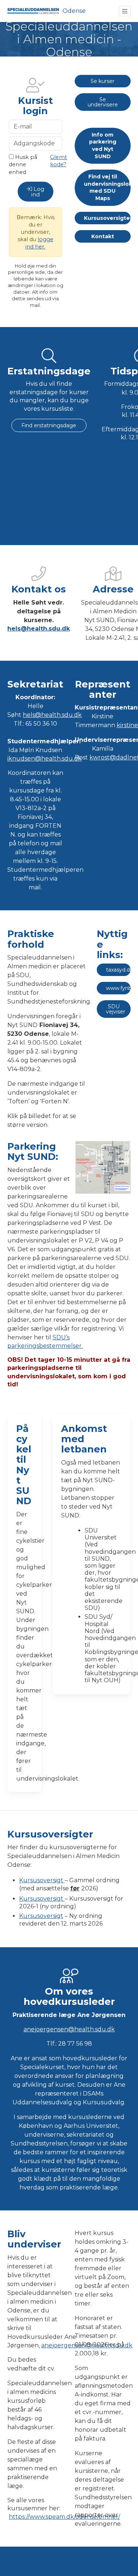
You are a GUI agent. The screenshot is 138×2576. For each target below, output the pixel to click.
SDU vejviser (116, 1009)
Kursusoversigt (42, 1880)
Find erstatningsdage (49, 425)
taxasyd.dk (118, 970)
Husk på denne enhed (23, 164)
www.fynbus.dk (118, 988)
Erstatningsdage (49, 371)
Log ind (38, 192)
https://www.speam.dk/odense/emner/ (64, 2517)
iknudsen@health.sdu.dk (45, 759)
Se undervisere (103, 102)
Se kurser (102, 81)
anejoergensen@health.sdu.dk (69, 2029)
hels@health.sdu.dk (39, 629)
